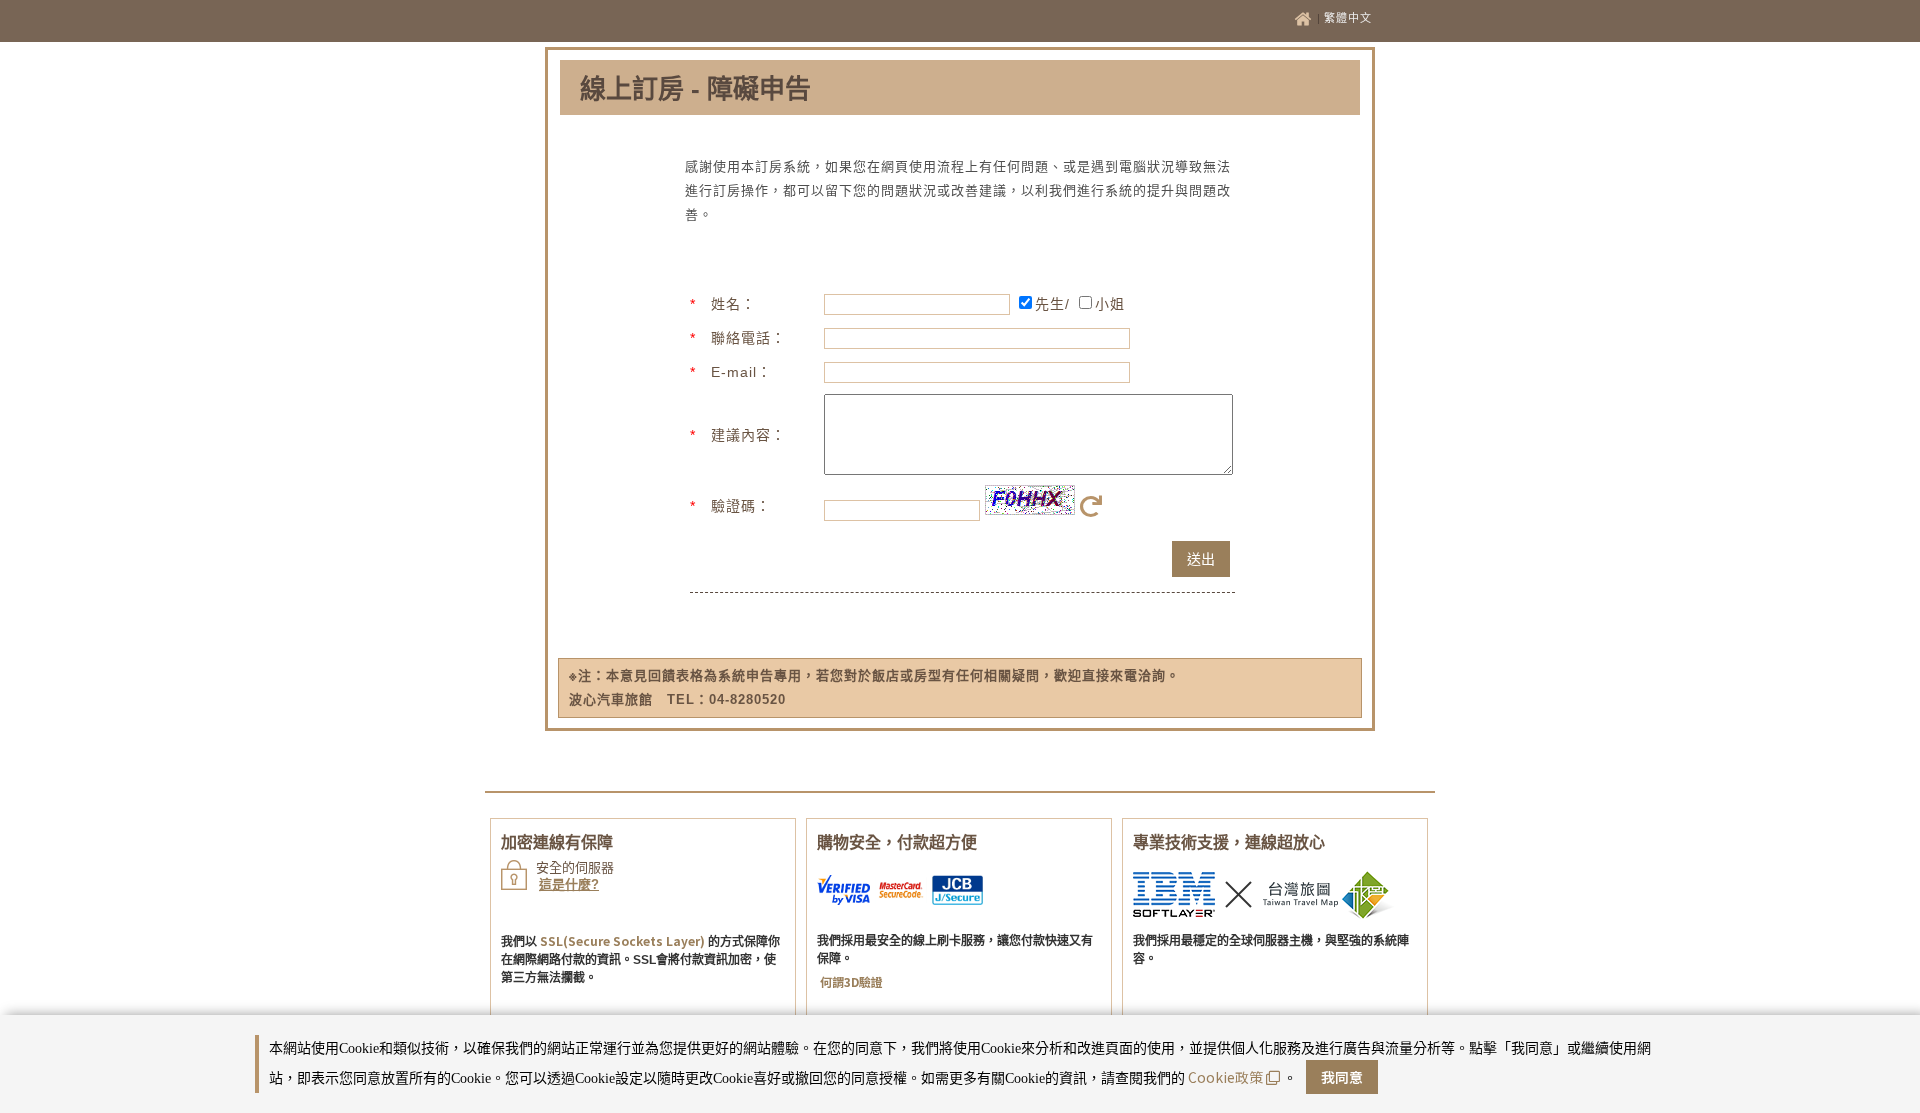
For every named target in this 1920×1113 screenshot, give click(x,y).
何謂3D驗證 (851, 981)
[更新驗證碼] (1095, 511)
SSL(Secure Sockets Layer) (622, 940)
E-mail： (741, 372)
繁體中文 (1348, 18)
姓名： (733, 304)
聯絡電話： (748, 338)
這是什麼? (569, 884)
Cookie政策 (1225, 1077)
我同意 (1342, 1077)
